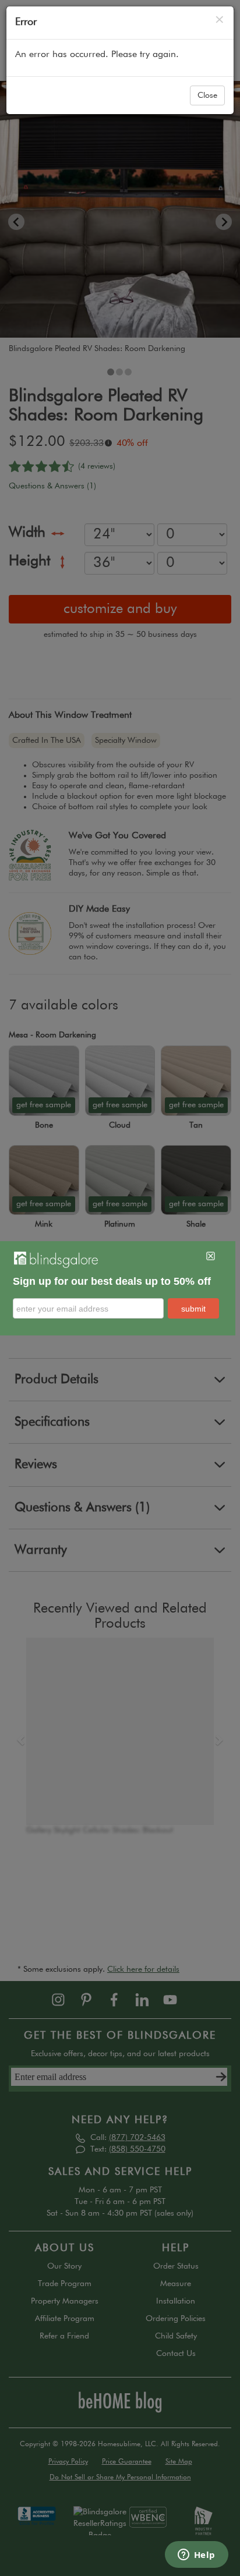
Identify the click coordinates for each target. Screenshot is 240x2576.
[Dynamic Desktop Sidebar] (118, 1288)
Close (207, 95)
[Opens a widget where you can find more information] (196, 2556)
